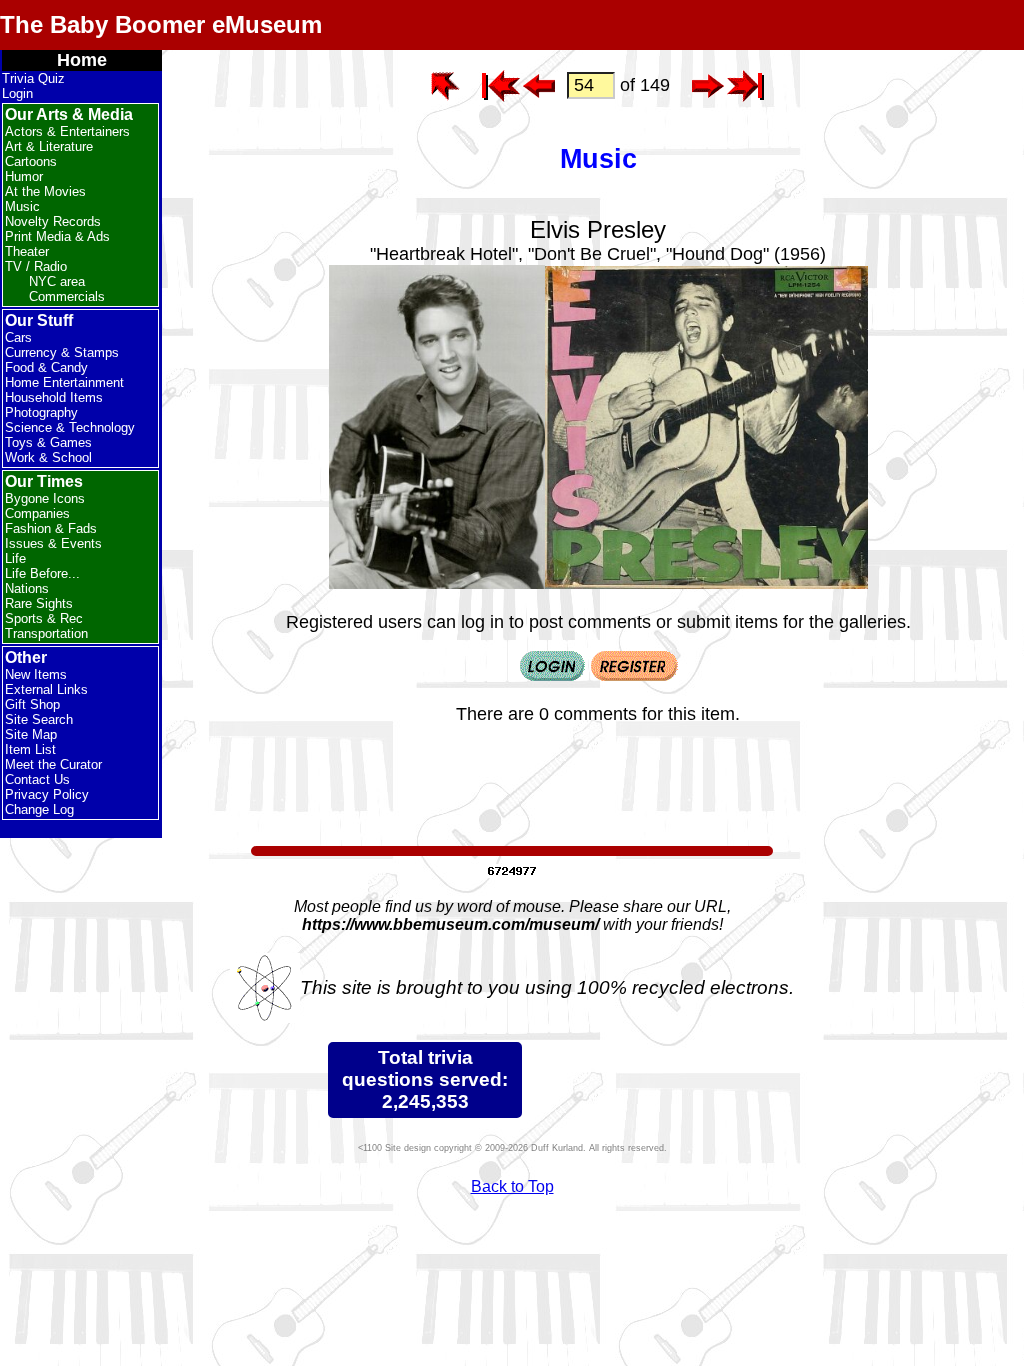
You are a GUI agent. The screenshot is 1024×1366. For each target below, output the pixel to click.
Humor (24, 176)
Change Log (39, 809)
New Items (36, 674)
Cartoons (31, 161)
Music (22, 206)
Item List (30, 749)
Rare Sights (39, 603)
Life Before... (42, 573)
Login (17, 93)
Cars (18, 337)
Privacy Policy (47, 794)
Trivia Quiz (33, 78)
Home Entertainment (64, 382)
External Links (46, 689)
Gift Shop (32, 704)
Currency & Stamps (62, 352)
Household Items (54, 397)
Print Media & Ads (57, 236)
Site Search (39, 719)
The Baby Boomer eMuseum (161, 24)
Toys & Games (48, 442)
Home (82, 60)
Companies (37, 513)
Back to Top (512, 1186)
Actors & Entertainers (67, 131)
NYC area (57, 281)
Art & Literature (49, 146)
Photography (41, 412)
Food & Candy (46, 367)
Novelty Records (53, 221)
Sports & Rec (44, 618)
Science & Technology (70, 427)
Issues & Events (53, 543)
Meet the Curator (53, 764)
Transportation (46, 633)
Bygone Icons (45, 498)
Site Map (31, 734)
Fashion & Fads (51, 528)
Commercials (67, 296)
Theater (27, 251)
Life (15, 558)
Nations (27, 588)
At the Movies (45, 191)
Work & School (48, 457)
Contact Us (37, 779)
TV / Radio (36, 266)
